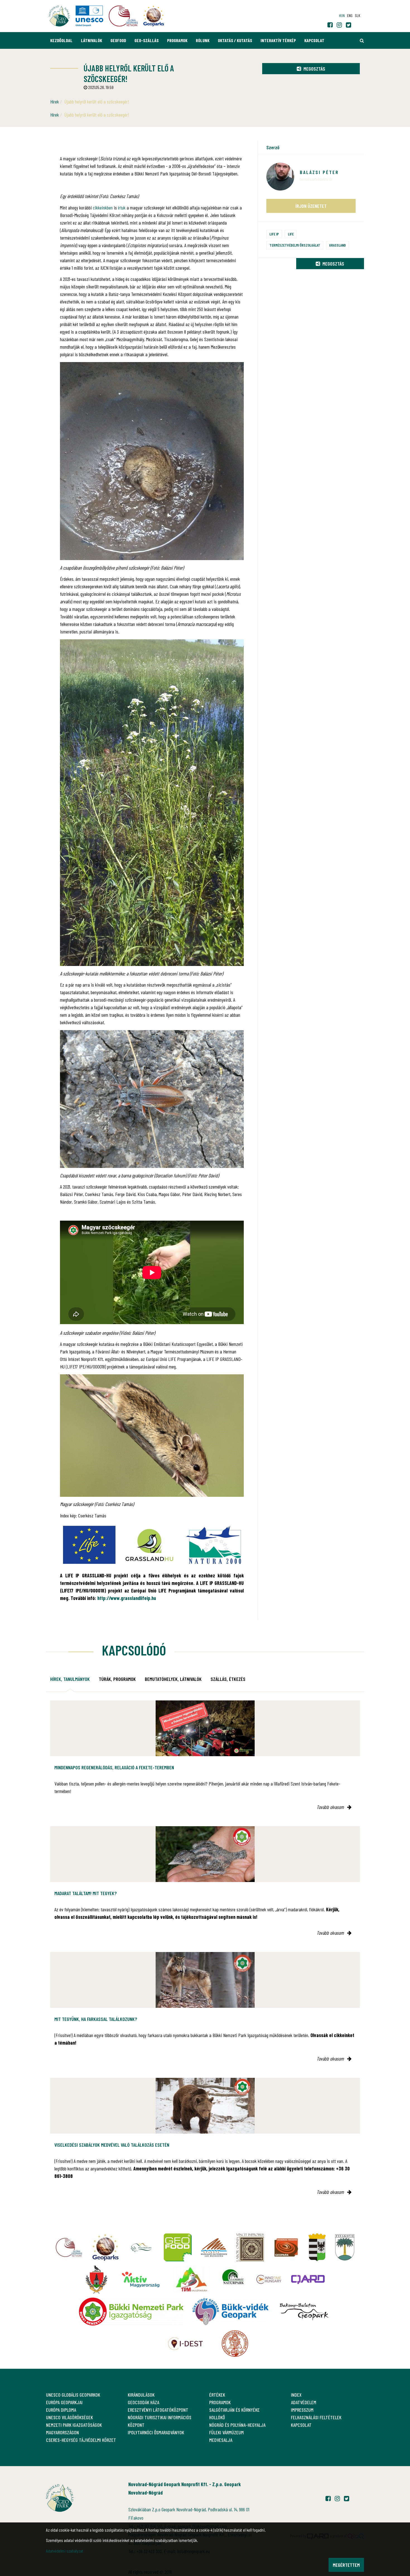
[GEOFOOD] (178, 2247)
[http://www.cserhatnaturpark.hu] (233, 2279)
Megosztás (314, 69)
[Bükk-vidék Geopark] (230, 2312)
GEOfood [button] (118, 40)
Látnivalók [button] (91, 40)
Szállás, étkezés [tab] (228, 1679)
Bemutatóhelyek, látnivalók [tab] (173, 1679)
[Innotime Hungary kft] (269, 2279)
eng (350, 15)
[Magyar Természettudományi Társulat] (235, 2344)
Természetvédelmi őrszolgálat (295, 245)
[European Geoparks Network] (105, 2247)
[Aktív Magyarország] (140, 2279)
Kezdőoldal (61, 40)
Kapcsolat (314, 40)
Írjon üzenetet (311, 206)
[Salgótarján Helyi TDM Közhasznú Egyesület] (192, 2279)
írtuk (122, 208)
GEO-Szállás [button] (147, 40)
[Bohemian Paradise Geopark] (286, 2247)
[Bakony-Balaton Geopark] (304, 2312)
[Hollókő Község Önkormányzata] (97, 2279)
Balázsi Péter (319, 172)
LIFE (291, 234)
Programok (177, 40)
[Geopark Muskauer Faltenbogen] (214, 2247)
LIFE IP (274, 234)
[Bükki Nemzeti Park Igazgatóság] (131, 2312)
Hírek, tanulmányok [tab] (70, 1679)
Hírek (55, 102)
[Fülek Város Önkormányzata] (345, 2247)
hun (342, 15)
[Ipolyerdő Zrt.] (141, 2247)
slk (357, 15)
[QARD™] (308, 2279)
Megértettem (346, 2565)
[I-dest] (185, 2344)
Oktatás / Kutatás (235, 40)
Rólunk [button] (203, 40)
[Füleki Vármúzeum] (250, 2247)
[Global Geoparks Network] (69, 2247)
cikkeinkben (103, 208)
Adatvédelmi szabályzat (65, 2551)
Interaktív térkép (278, 40)
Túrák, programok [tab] (117, 1679)
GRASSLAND (337, 245)
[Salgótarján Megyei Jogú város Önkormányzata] (317, 2247)
